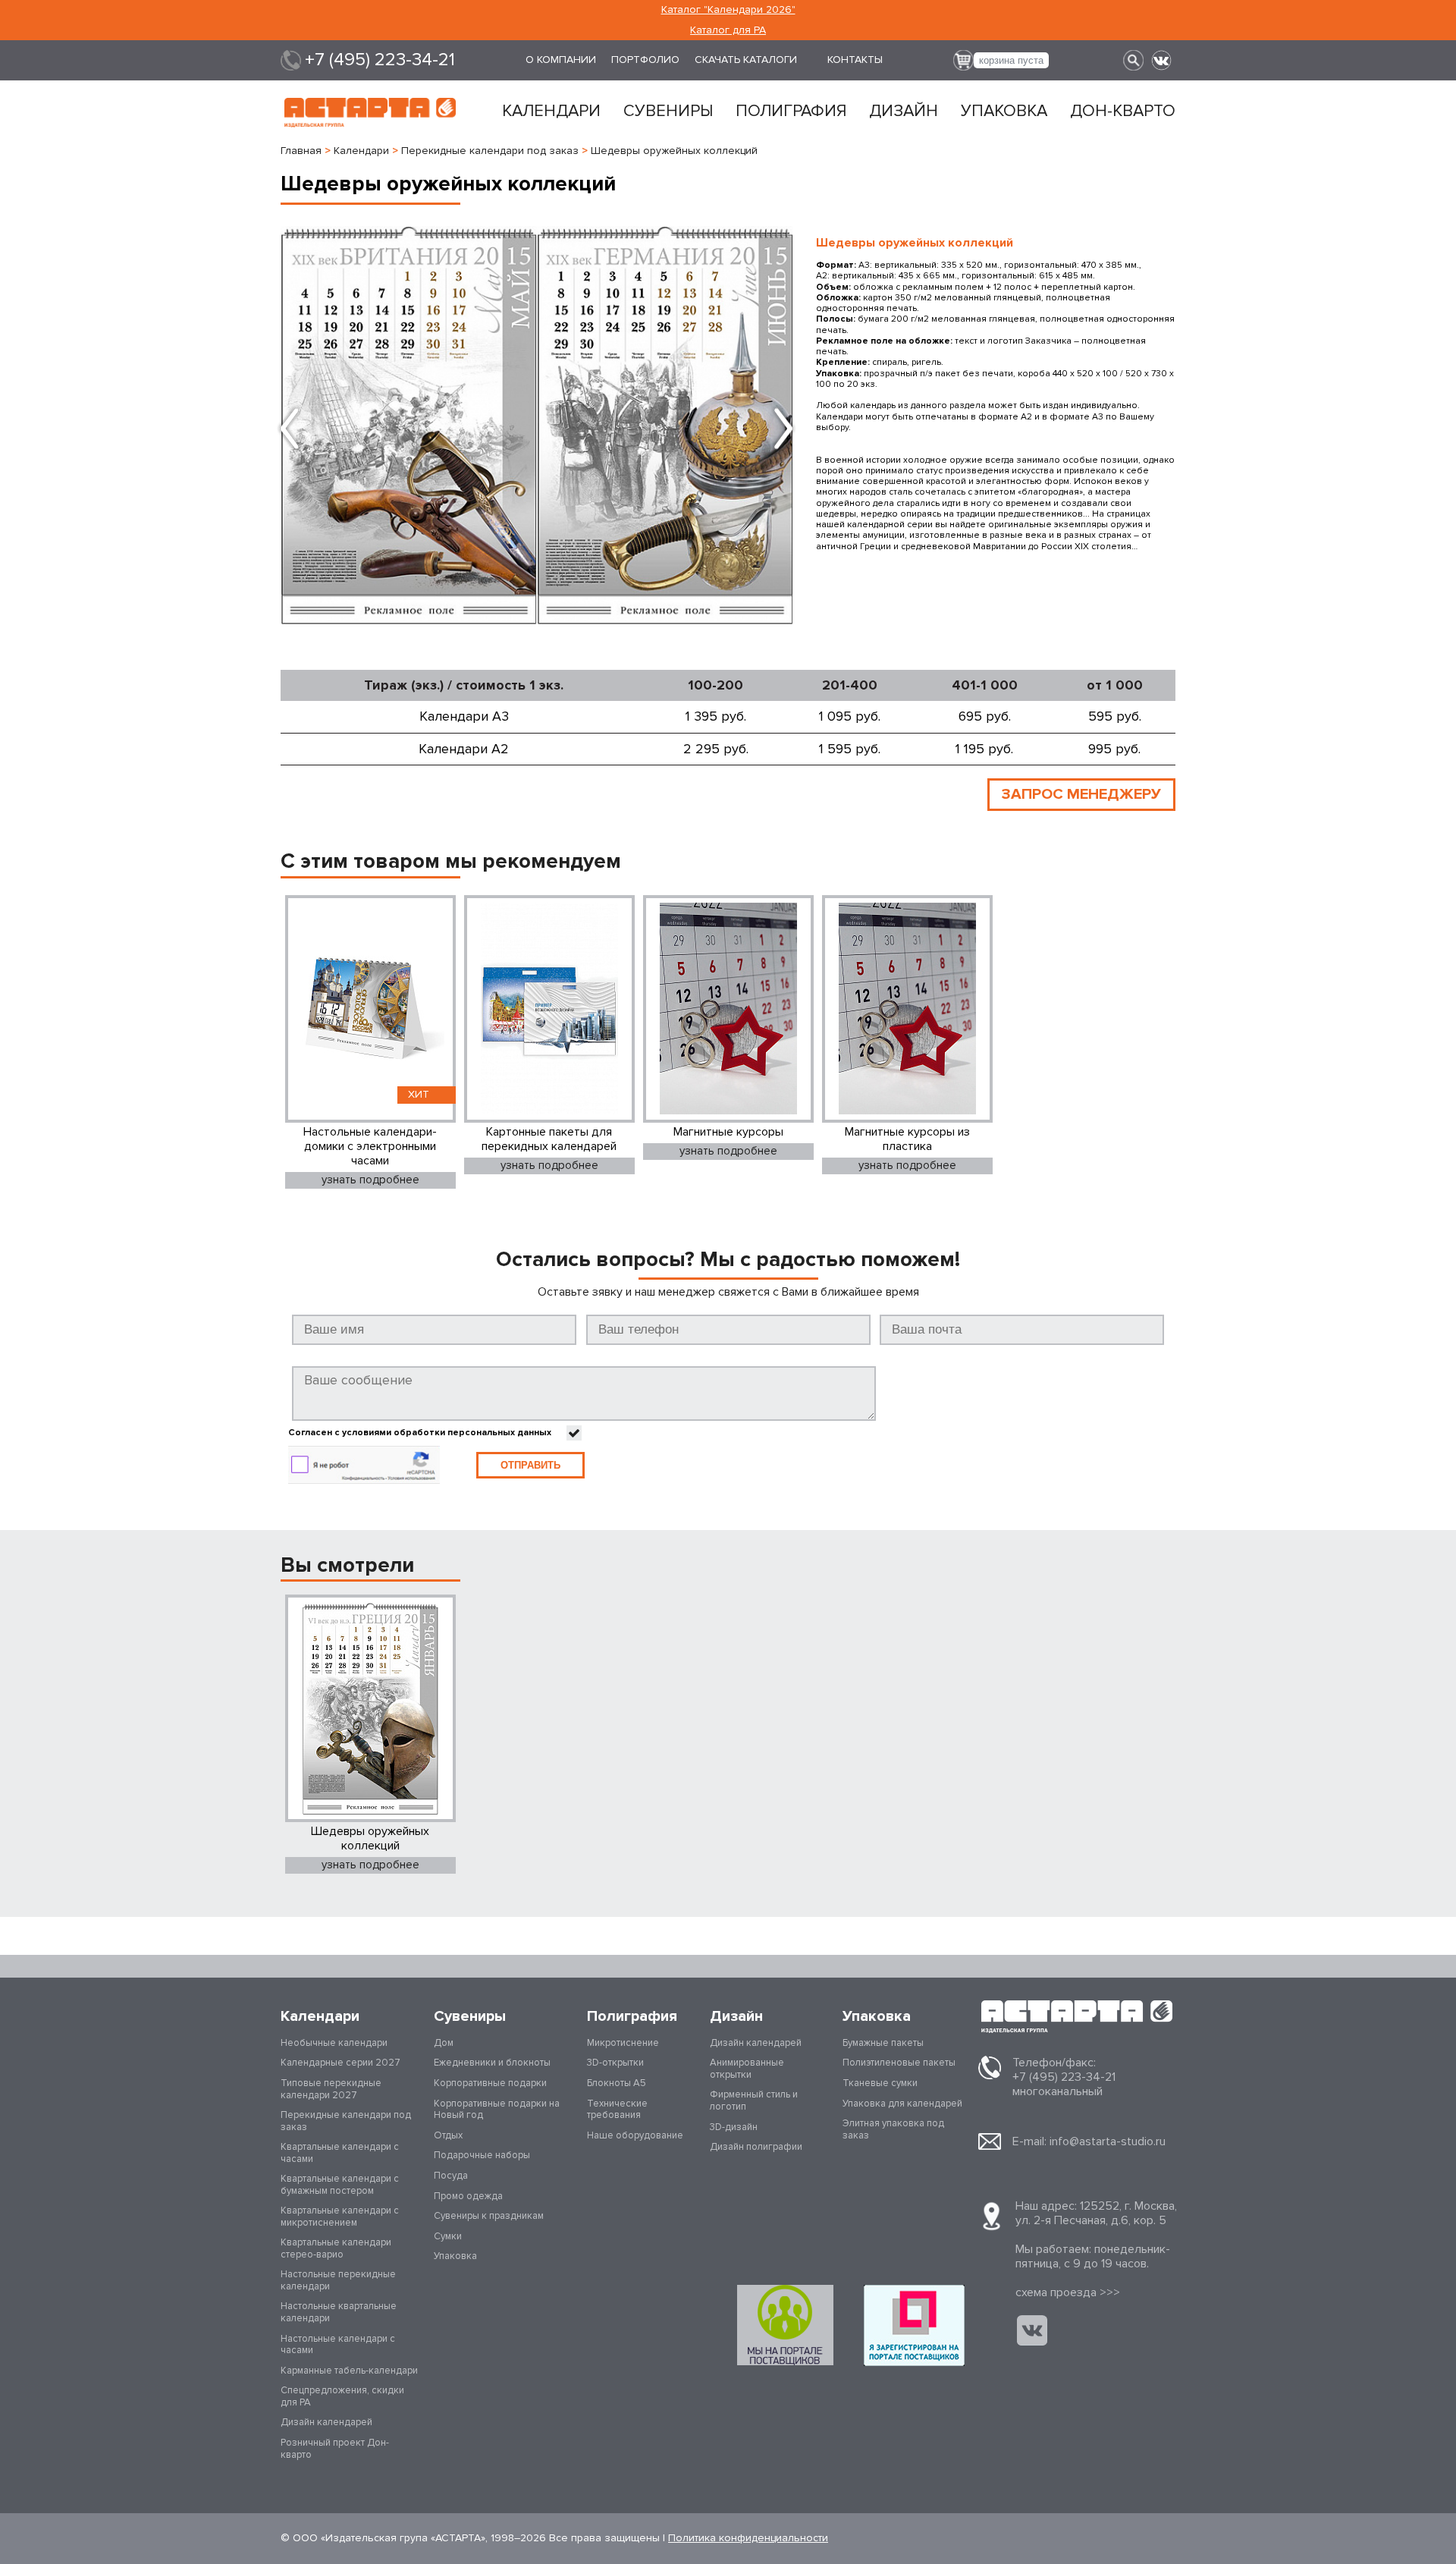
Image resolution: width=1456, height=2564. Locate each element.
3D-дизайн (734, 2127)
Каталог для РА (728, 30)
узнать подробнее (370, 1180)
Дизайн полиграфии (756, 2147)
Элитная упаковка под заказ (893, 2129)
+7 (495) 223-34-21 (380, 60)
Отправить (530, 1465)
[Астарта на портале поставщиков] (914, 2325)
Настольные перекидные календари (338, 2280)
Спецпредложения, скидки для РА (342, 2396)
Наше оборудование (635, 2135)
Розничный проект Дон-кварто (335, 2449)
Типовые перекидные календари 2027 (331, 2089)
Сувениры (668, 112)
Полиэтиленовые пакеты (899, 2063)
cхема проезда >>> (1068, 2292)
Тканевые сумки (880, 2083)
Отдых (448, 2135)
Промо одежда (468, 2196)
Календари (551, 112)
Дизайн (904, 112)
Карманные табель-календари (349, 2371)
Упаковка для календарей (902, 2104)
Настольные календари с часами (338, 2345)
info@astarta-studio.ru (1108, 2141)
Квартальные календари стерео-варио (336, 2248)
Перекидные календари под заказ (346, 2121)
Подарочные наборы (482, 2155)
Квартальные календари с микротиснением (340, 2217)
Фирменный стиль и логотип (754, 2101)
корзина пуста (1011, 60)
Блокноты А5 (617, 2083)
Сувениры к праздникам (489, 2216)
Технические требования (617, 2110)
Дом (444, 2043)
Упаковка (1004, 112)
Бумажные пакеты (883, 2043)
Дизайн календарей (326, 2422)
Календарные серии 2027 (340, 2063)
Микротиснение (623, 2043)
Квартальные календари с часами (340, 2153)
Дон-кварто (1123, 112)
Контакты (855, 60)
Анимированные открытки (747, 2069)
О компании (561, 60)
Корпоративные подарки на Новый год (497, 2110)
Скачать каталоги (746, 60)
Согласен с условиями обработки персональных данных (420, 1433)
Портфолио (645, 60)
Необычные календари (334, 2043)
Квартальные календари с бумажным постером (340, 2185)
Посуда (451, 2176)
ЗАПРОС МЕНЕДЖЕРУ (1081, 794)
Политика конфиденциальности (748, 2538)
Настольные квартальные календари (339, 2312)
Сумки (448, 2236)
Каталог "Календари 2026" (728, 9)
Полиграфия (791, 112)
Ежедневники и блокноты (492, 2063)
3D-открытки (615, 2063)
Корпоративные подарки (490, 2083)
